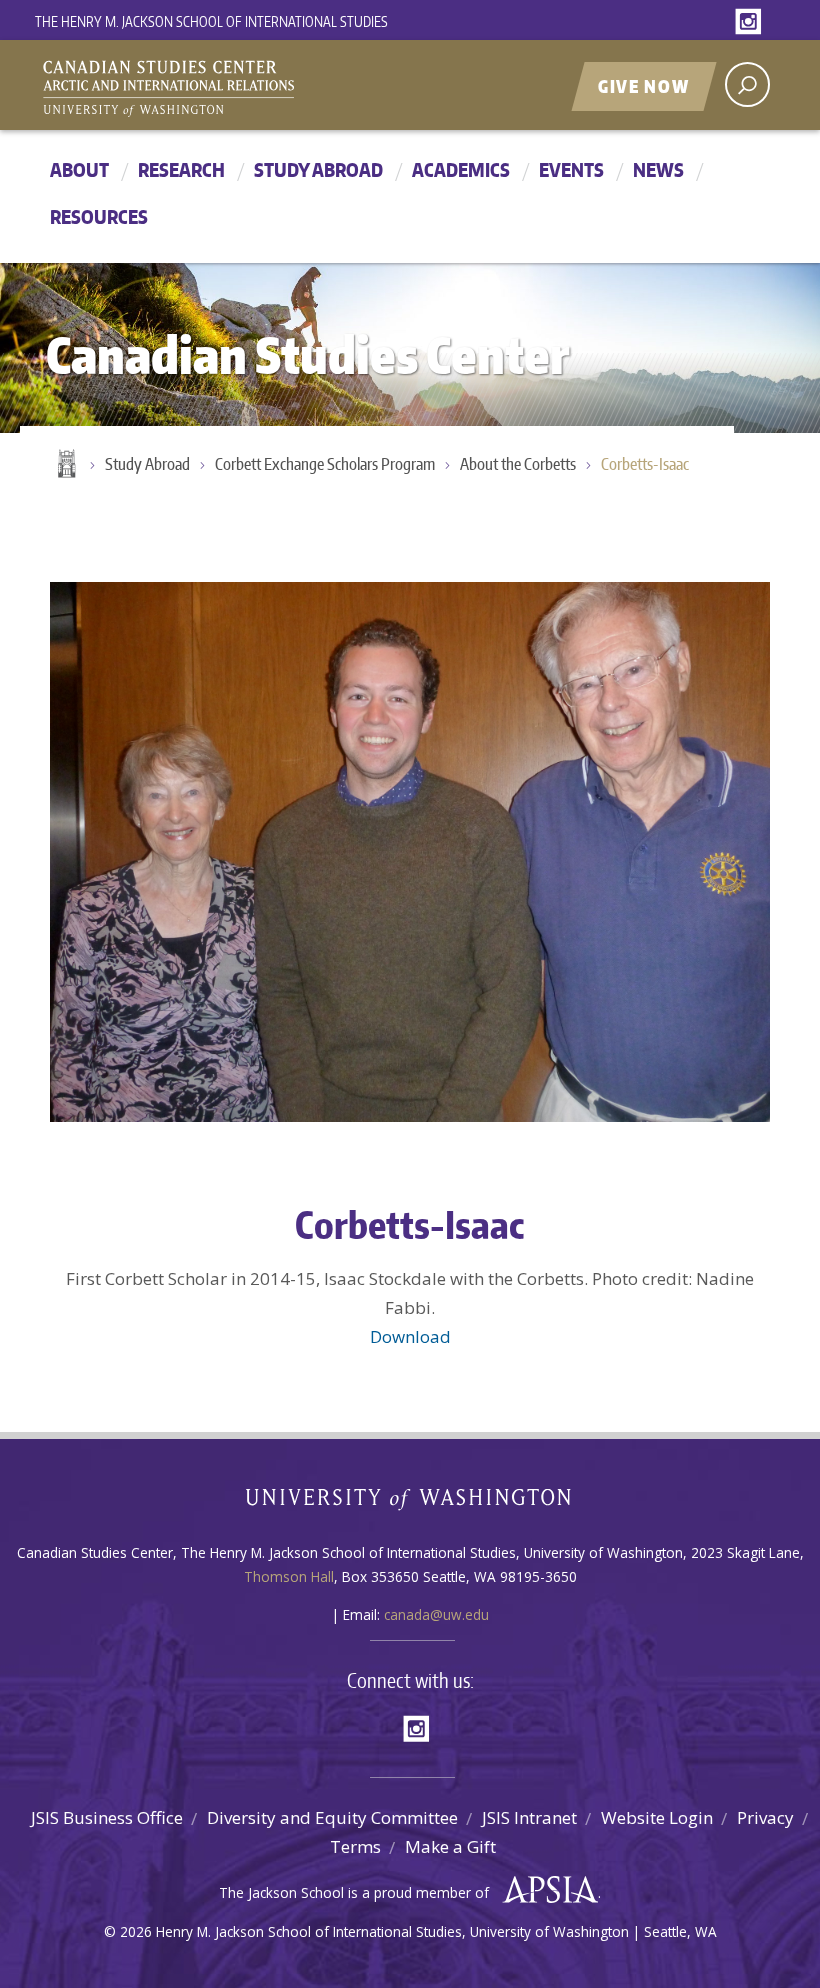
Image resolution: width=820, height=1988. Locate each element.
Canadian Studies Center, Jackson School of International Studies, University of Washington (260, 87)
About (79, 169)
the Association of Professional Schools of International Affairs (545, 1890)
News (658, 169)
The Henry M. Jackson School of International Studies (211, 21)
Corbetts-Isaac (645, 464)
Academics (461, 169)
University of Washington (410, 1503)
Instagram (752, 22)
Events (571, 169)
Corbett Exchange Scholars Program (325, 464)
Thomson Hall (289, 1576)
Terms (355, 1846)
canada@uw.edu (436, 1614)
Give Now (644, 86)
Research (181, 169)
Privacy (765, 1817)
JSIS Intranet (529, 1817)
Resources (99, 216)
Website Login (657, 1817)
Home (65, 465)
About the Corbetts (518, 464)
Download (410, 1336)
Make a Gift (450, 1846)
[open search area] (747, 84)
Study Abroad (318, 169)
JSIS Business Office (107, 1817)
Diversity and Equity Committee (332, 1817)
